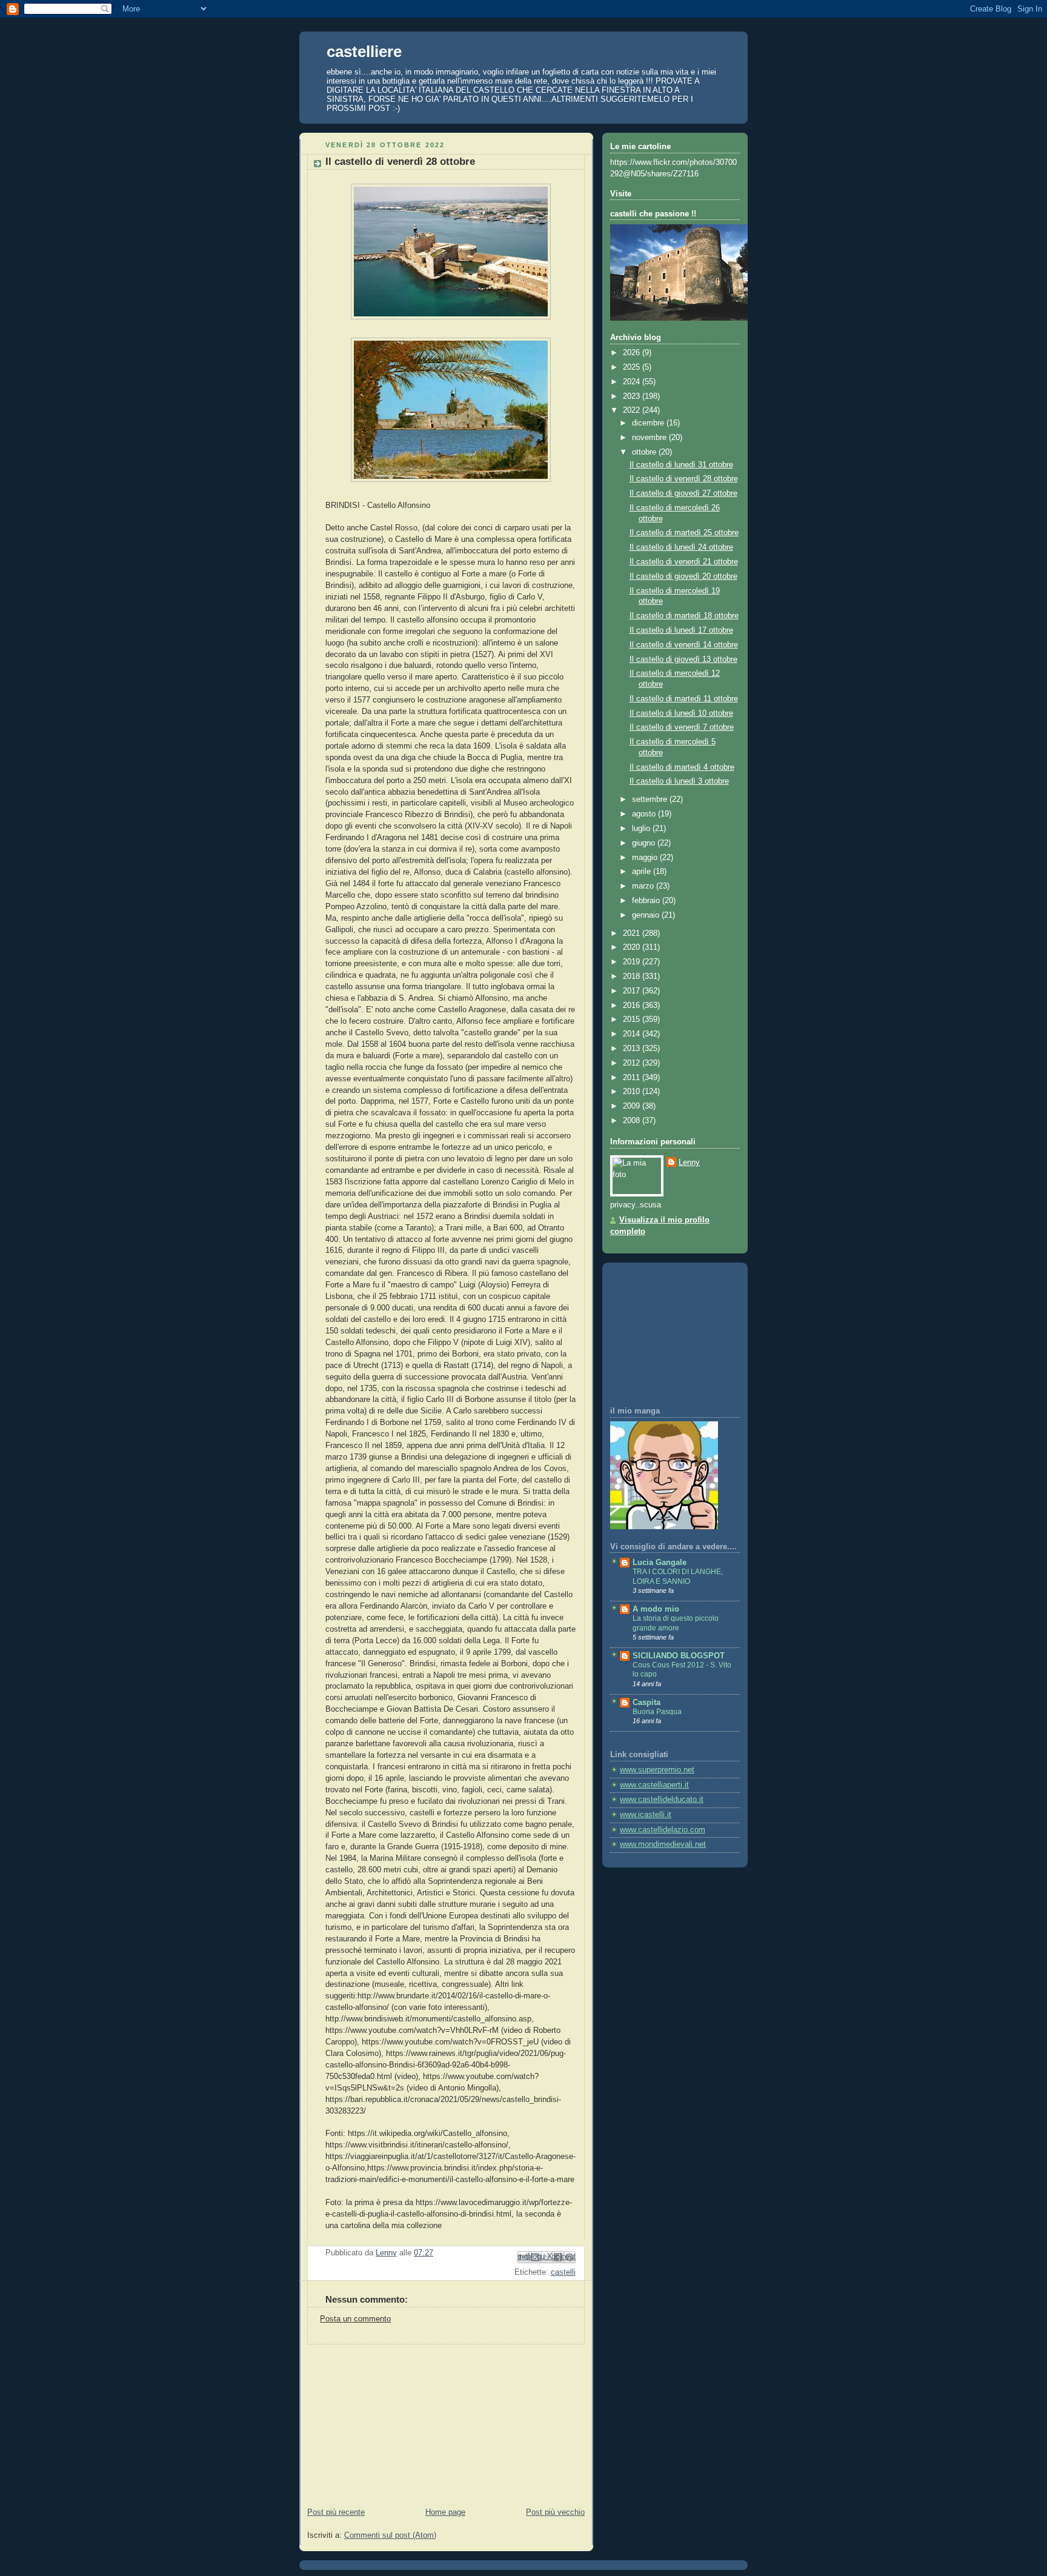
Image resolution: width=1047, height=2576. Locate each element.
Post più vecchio (555, 2512)
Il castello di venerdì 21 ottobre (684, 562)
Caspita (646, 1703)
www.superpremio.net (657, 1770)
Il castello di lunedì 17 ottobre (681, 630)
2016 (633, 1006)
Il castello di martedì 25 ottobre (684, 533)
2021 (633, 933)
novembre (650, 438)
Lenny (689, 1163)
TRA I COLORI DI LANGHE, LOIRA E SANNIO (678, 1577)
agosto (645, 814)
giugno (645, 843)
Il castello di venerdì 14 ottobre (684, 645)
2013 (633, 1049)
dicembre (649, 423)
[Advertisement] (390, 2420)
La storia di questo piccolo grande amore (676, 1623)
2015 (633, 1019)
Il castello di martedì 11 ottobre (684, 699)
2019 (633, 962)
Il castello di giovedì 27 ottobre (683, 493)
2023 (633, 396)
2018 (633, 976)
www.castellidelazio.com (663, 1830)
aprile (643, 872)
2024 (633, 382)
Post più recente (336, 2512)
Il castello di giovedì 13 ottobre (683, 659)
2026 (633, 353)
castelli (563, 2272)
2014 (633, 1034)
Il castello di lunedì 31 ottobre (681, 465)
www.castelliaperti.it (654, 1785)
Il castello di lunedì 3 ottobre (679, 781)
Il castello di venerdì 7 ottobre (682, 727)
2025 (633, 367)
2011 (633, 1078)
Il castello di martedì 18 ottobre (684, 616)
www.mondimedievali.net (663, 1844)
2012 (633, 1063)
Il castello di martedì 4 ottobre (682, 767)
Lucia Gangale (660, 1563)
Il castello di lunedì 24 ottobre (681, 547)
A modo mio (656, 1609)
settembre (651, 799)
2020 (633, 947)
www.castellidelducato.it (662, 1800)
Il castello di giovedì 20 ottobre (683, 576)
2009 (633, 1106)
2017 (633, 991)
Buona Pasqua (657, 1712)
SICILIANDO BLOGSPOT (679, 1656)
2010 (633, 1092)
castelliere (364, 52)
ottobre (645, 452)
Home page (445, 2512)
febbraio (647, 901)
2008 (633, 1121)
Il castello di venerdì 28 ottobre (684, 479)
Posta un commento (355, 2319)
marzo (644, 886)
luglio (642, 829)
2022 (633, 410)
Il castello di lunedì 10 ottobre (681, 713)
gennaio (647, 915)
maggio (646, 858)
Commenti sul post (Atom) (390, 2535)
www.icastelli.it (646, 1815)
